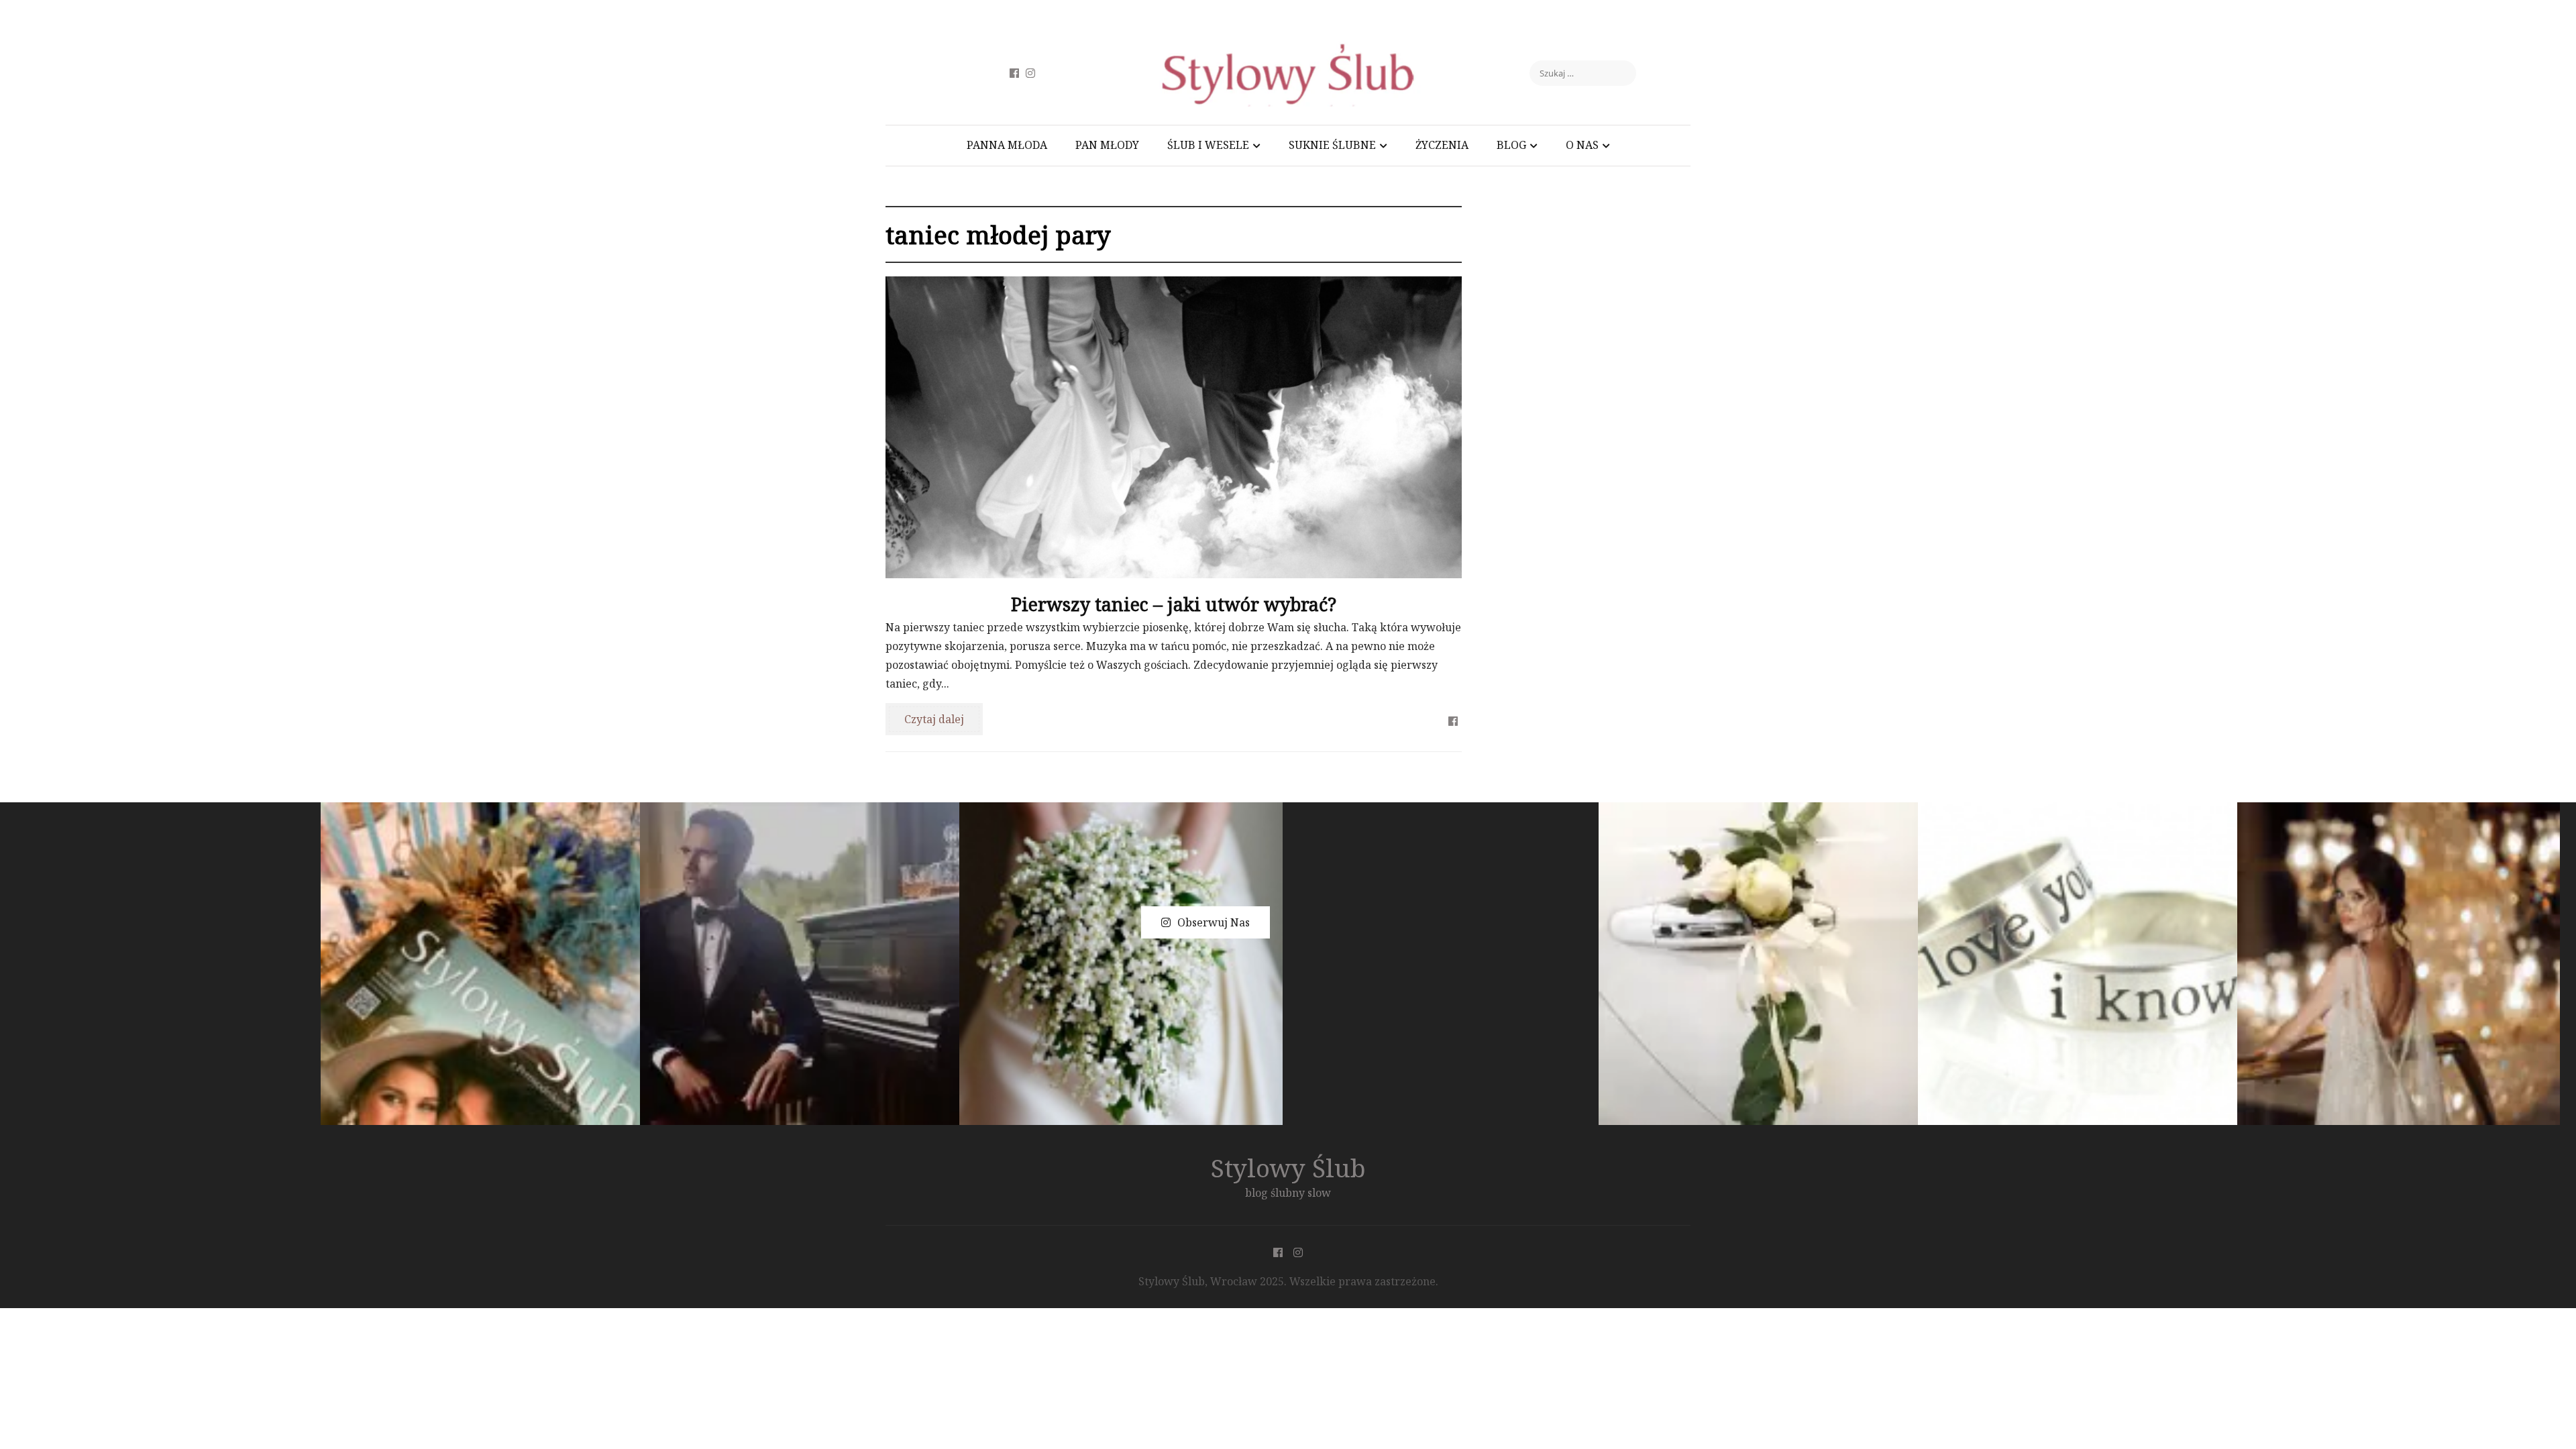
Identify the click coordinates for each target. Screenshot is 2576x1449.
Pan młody (1107, 145)
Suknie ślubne (1332, 145)
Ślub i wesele (1208, 145)
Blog (1511, 145)
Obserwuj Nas (1214, 922)
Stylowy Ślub (1288, 1168)
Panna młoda (1007, 145)
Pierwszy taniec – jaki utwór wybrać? (1174, 604)
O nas (1582, 145)
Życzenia (1442, 145)
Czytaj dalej (934, 719)
